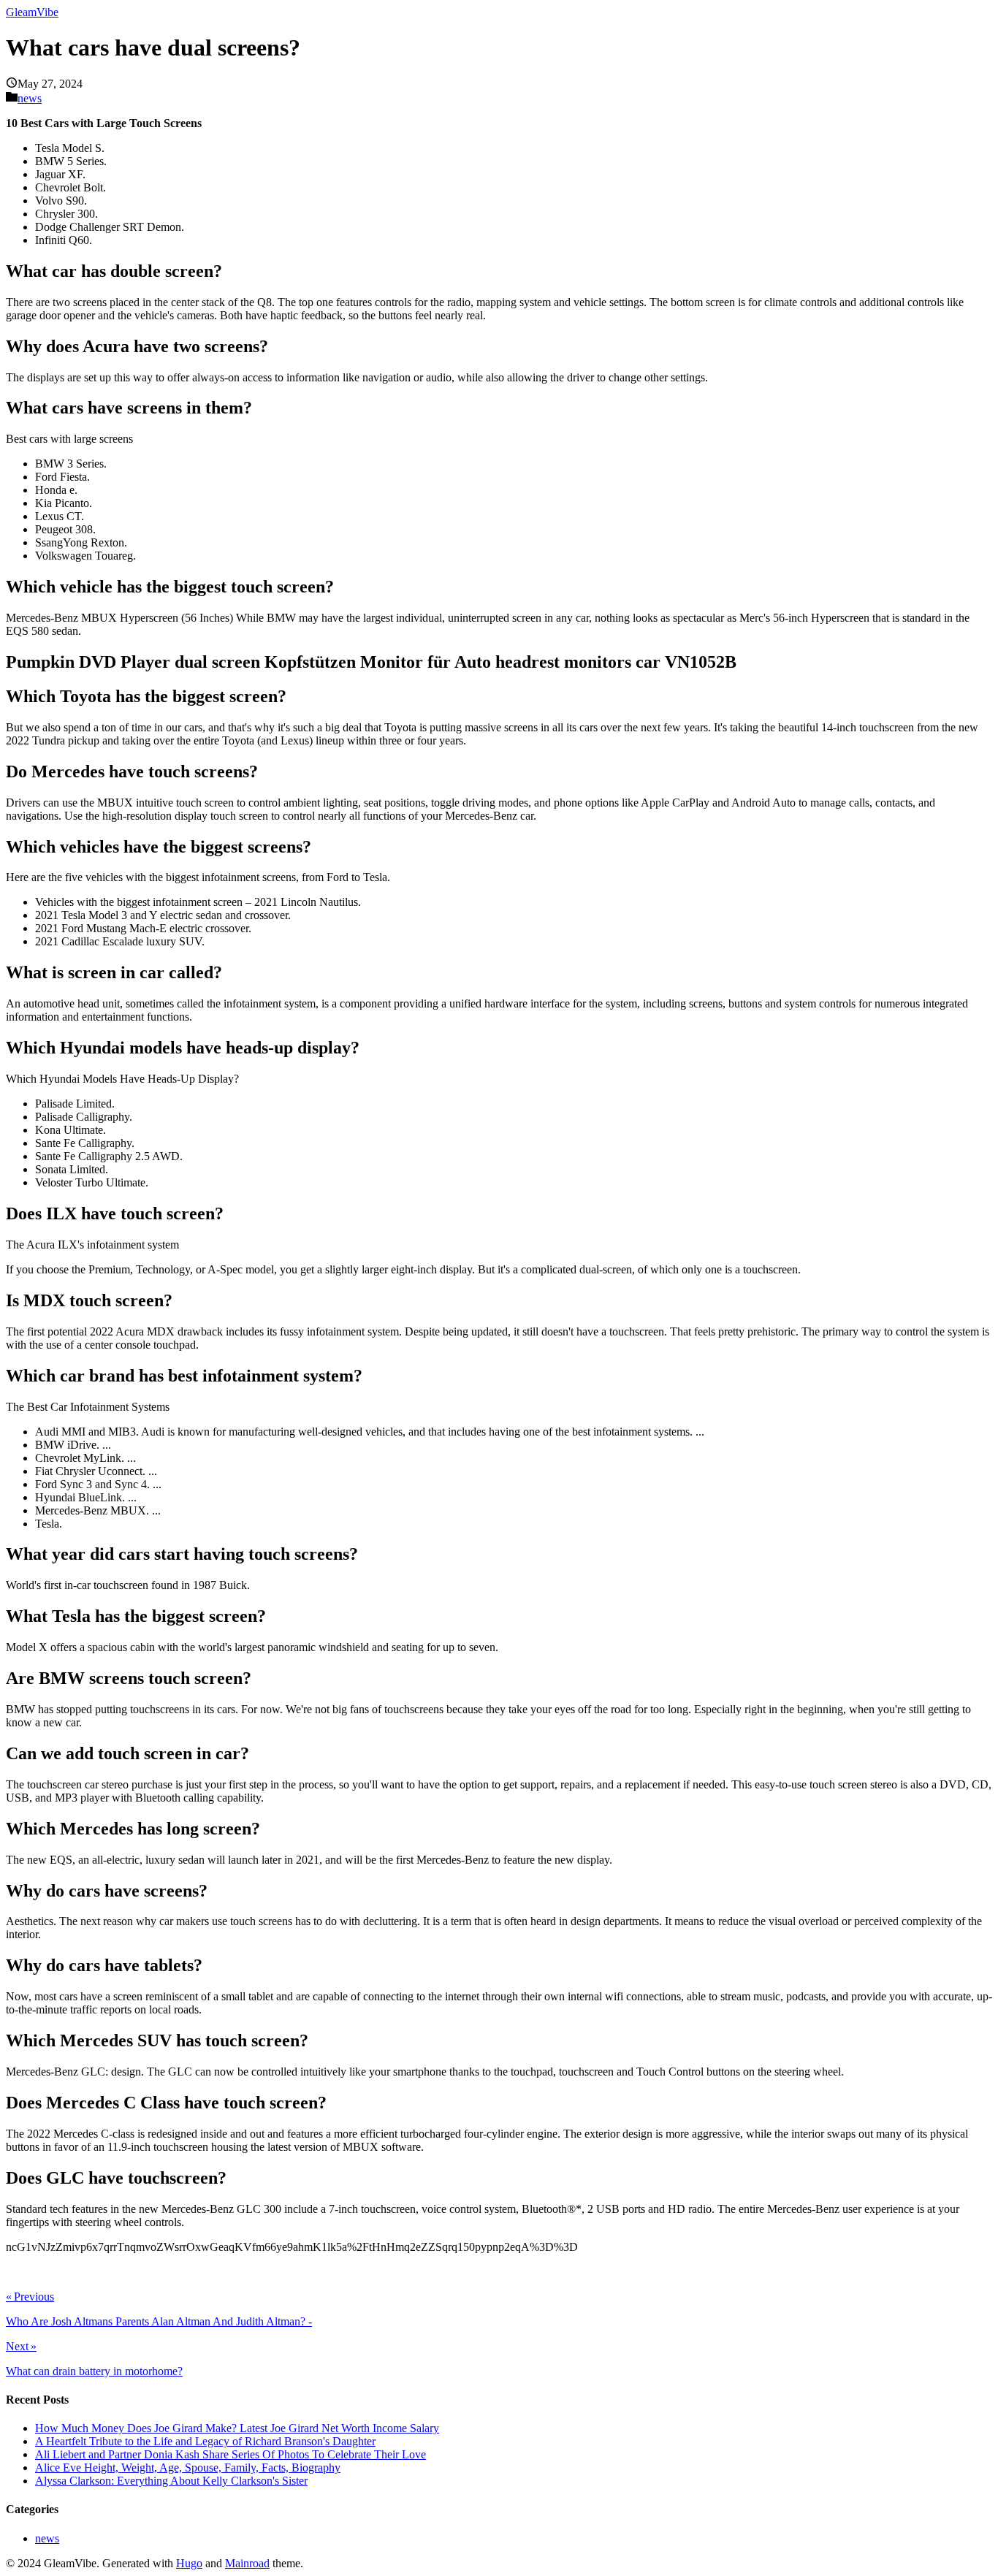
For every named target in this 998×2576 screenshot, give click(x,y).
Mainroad (247, 2563)
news (30, 98)
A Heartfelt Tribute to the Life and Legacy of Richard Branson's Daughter (205, 2441)
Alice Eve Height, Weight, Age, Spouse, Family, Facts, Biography (188, 2468)
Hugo (189, 2563)
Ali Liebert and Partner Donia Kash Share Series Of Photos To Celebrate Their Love (231, 2454)
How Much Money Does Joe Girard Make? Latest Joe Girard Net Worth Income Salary (237, 2428)
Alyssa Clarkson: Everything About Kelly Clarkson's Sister (171, 2481)
